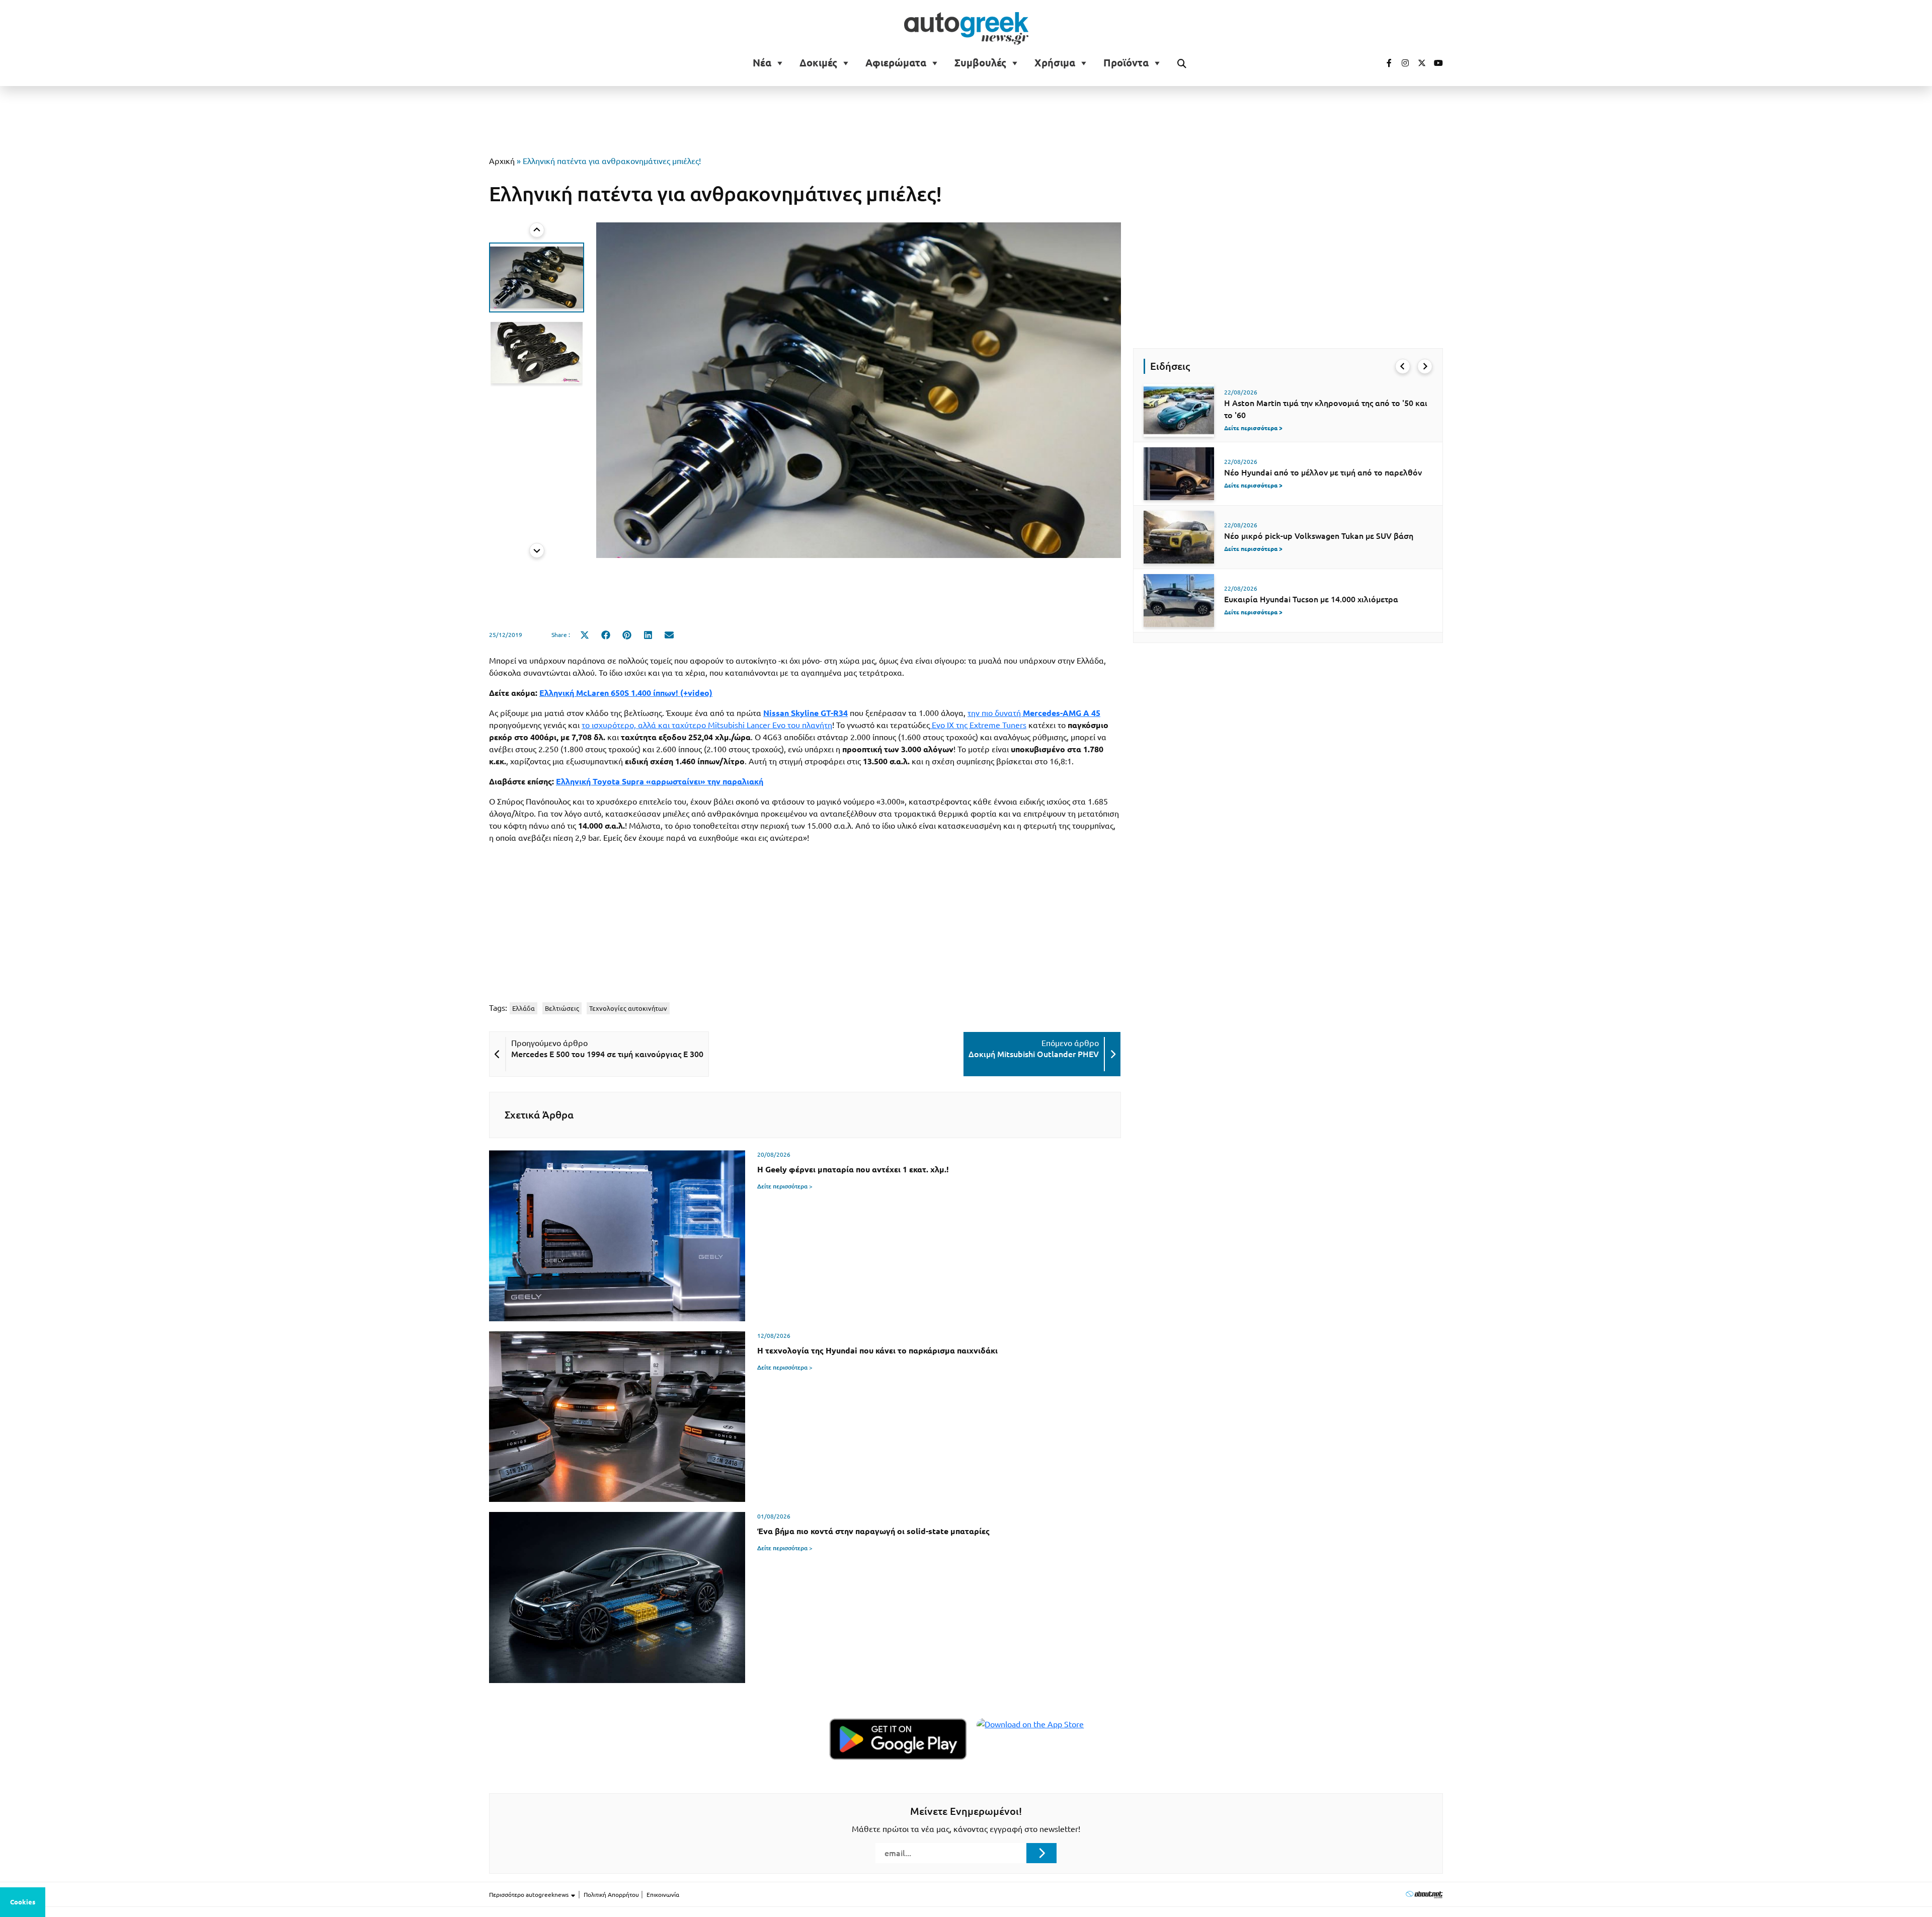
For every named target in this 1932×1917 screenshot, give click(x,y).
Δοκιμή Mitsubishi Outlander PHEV (1034, 1054)
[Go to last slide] (537, 230)
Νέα (762, 63)
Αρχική (502, 161)
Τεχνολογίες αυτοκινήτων (628, 1008)
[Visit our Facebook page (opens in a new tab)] (1384, 63)
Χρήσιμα (1055, 63)
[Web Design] (1424, 1894)
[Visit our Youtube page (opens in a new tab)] (1435, 63)
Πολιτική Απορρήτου (611, 1895)
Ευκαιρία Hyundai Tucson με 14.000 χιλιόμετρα (1311, 599)
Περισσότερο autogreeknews (530, 1895)
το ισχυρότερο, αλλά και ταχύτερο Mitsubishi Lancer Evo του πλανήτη (707, 725)
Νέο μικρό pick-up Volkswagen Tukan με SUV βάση (1319, 536)
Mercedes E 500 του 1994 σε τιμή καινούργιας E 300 (607, 1054)
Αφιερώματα (896, 63)
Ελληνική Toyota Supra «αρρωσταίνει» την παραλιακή (660, 781)
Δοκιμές (818, 63)
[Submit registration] (1041, 1853)
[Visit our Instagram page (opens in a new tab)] (1401, 63)
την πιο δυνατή (1034, 713)
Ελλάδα (524, 1008)
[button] (537, 277)
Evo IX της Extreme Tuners (978, 725)
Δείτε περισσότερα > (785, 1186)
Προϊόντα (1126, 63)
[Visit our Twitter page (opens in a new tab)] (1418, 63)
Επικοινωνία (663, 1895)
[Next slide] (537, 550)
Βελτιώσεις (562, 1008)
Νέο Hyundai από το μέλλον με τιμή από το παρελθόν (1323, 472)
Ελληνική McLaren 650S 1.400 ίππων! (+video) (626, 693)
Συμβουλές (980, 63)
